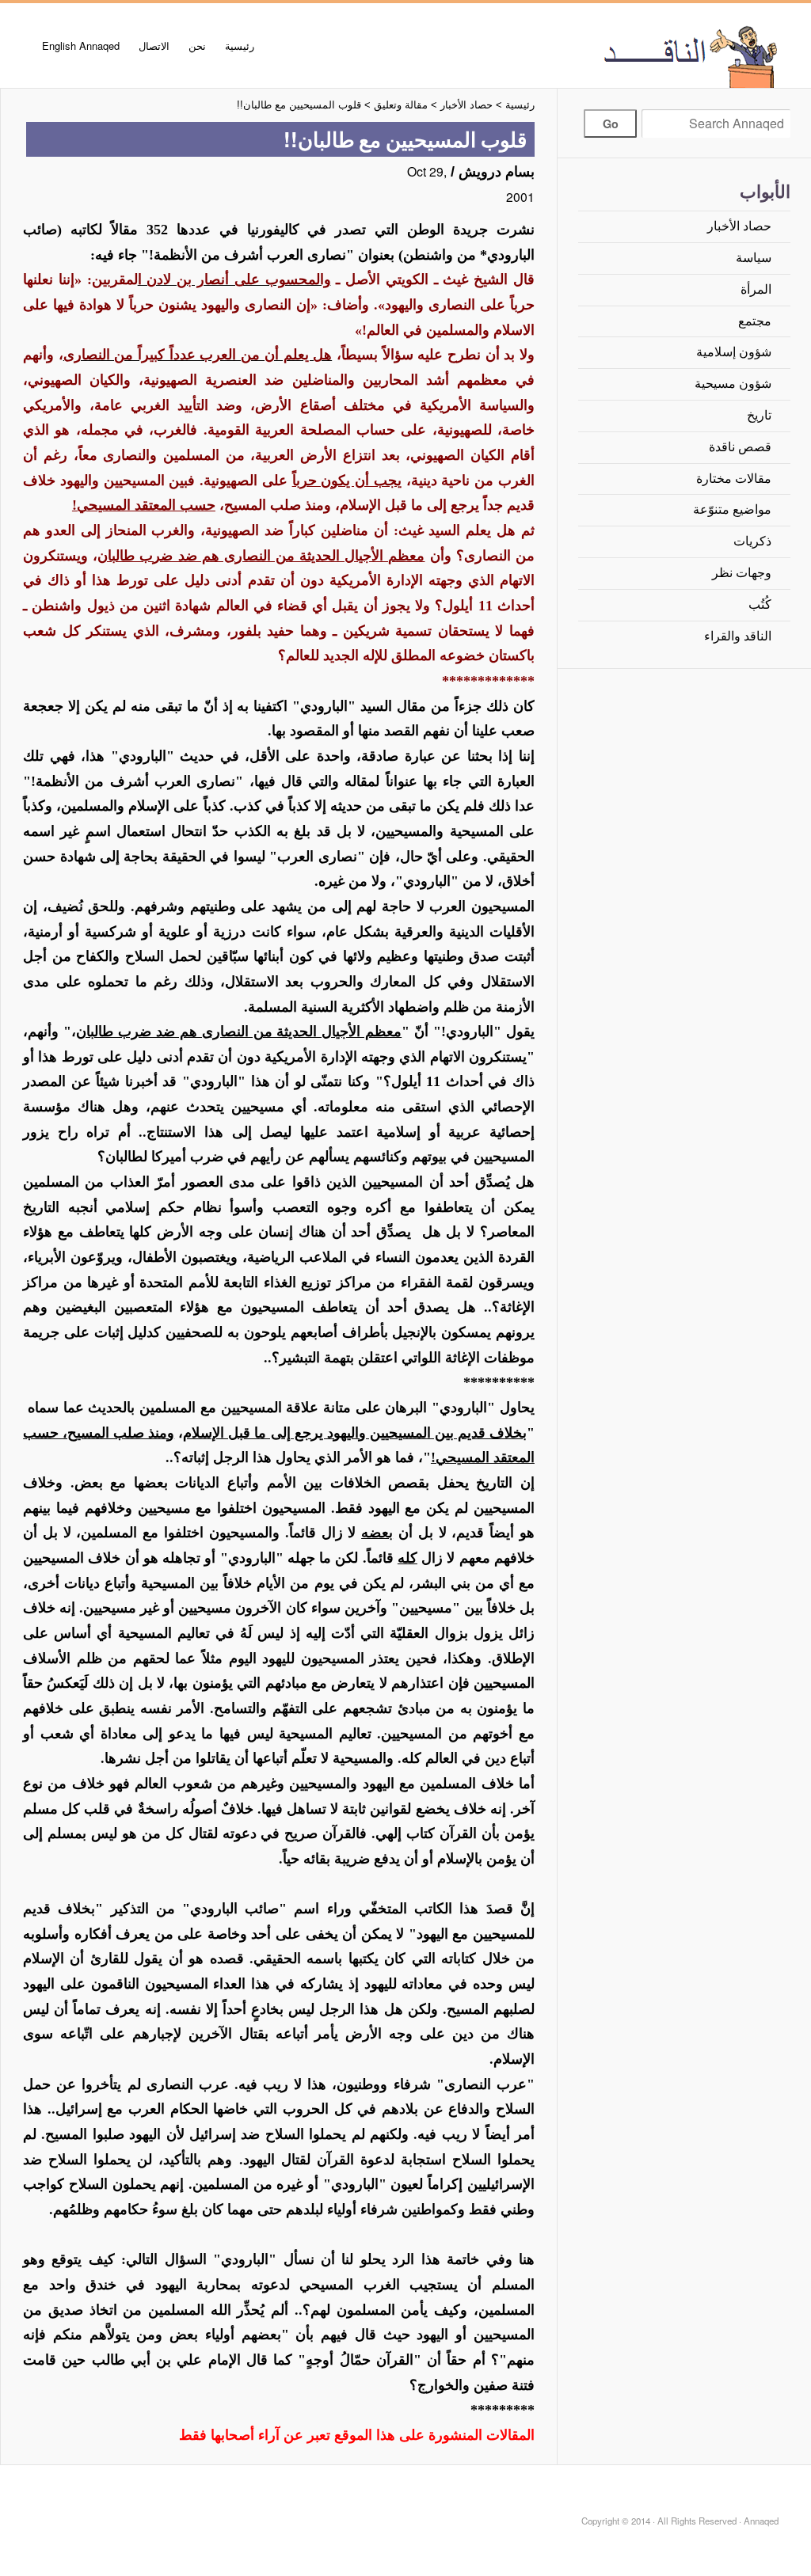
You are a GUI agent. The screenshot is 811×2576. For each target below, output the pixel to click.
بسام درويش (497, 172)
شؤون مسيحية (733, 384)
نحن (197, 46)
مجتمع (755, 321)
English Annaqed (81, 46)
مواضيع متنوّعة (732, 509)
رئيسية (240, 46)
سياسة (754, 258)
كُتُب (760, 604)
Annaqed (639, 55)
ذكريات (752, 541)
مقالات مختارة (734, 479)
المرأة (756, 289)
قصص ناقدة (740, 447)
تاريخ (759, 415)
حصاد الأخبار (739, 226)
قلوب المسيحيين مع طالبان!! (299, 105)
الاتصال (154, 46)
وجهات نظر (742, 573)
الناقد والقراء (738, 636)
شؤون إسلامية (734, 352)
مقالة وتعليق (401, 105)
